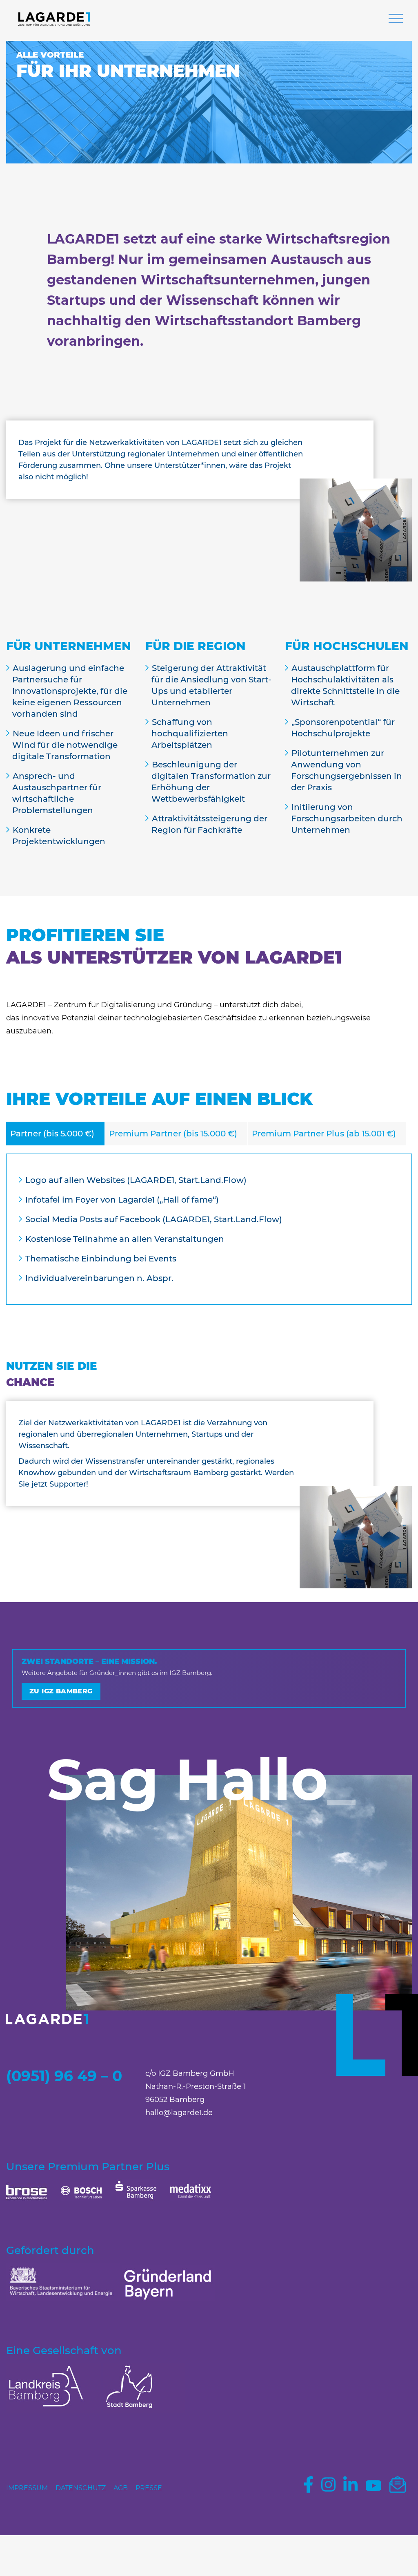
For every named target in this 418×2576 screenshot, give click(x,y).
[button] (396, 20)
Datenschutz (81, 2488)
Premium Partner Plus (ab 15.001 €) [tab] (324, 1134)
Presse (149, 2488)
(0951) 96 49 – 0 (64, 2076)
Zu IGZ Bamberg (61, 1691)
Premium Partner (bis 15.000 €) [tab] (173, 1134)
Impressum (27, 2488)
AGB (121, 2488)
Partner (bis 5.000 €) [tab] (52, 1134)
